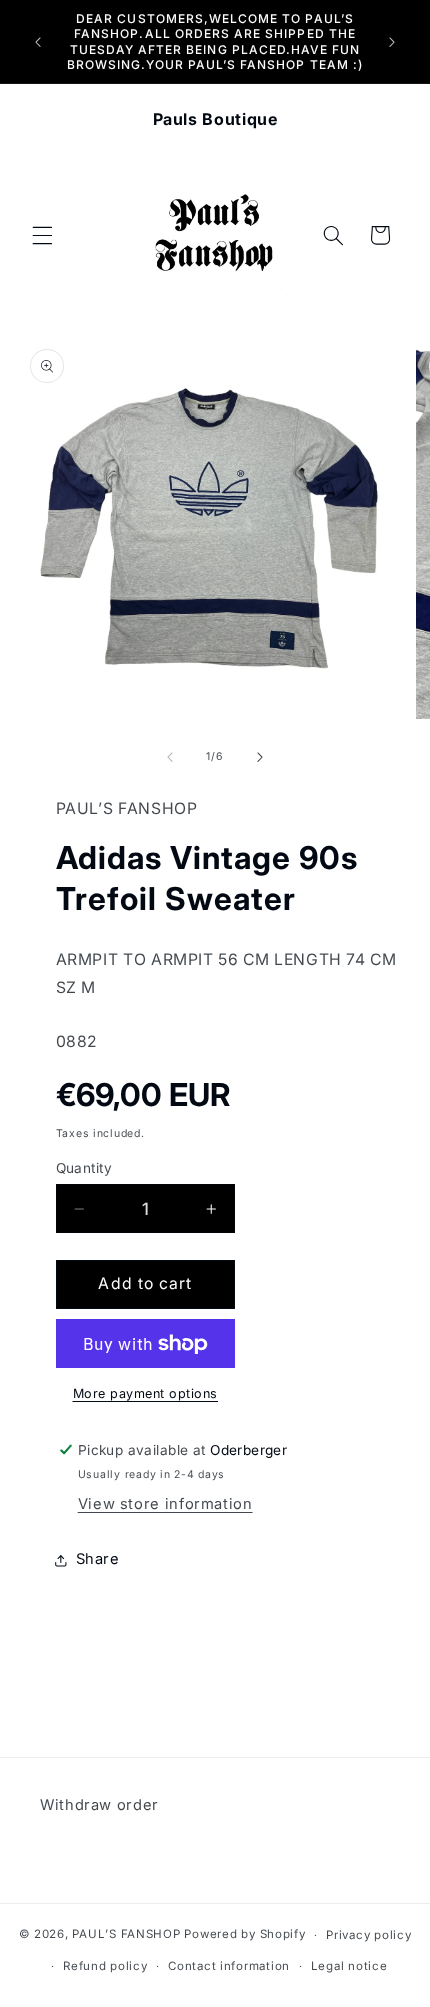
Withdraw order (99, 1805)
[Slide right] (260, 757)
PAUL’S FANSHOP (126, 1935)
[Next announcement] (392, 42)
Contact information (229, 1966)
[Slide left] (170, 757)
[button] (42, 235)
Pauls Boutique (215, 119)
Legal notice (349, 1966)
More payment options (146, 1393)
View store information (165, 1504)
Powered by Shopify (244, 1935)
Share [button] (98, 1559)
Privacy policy (368, 1935)
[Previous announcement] (38, 42)
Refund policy (105, 1966)
